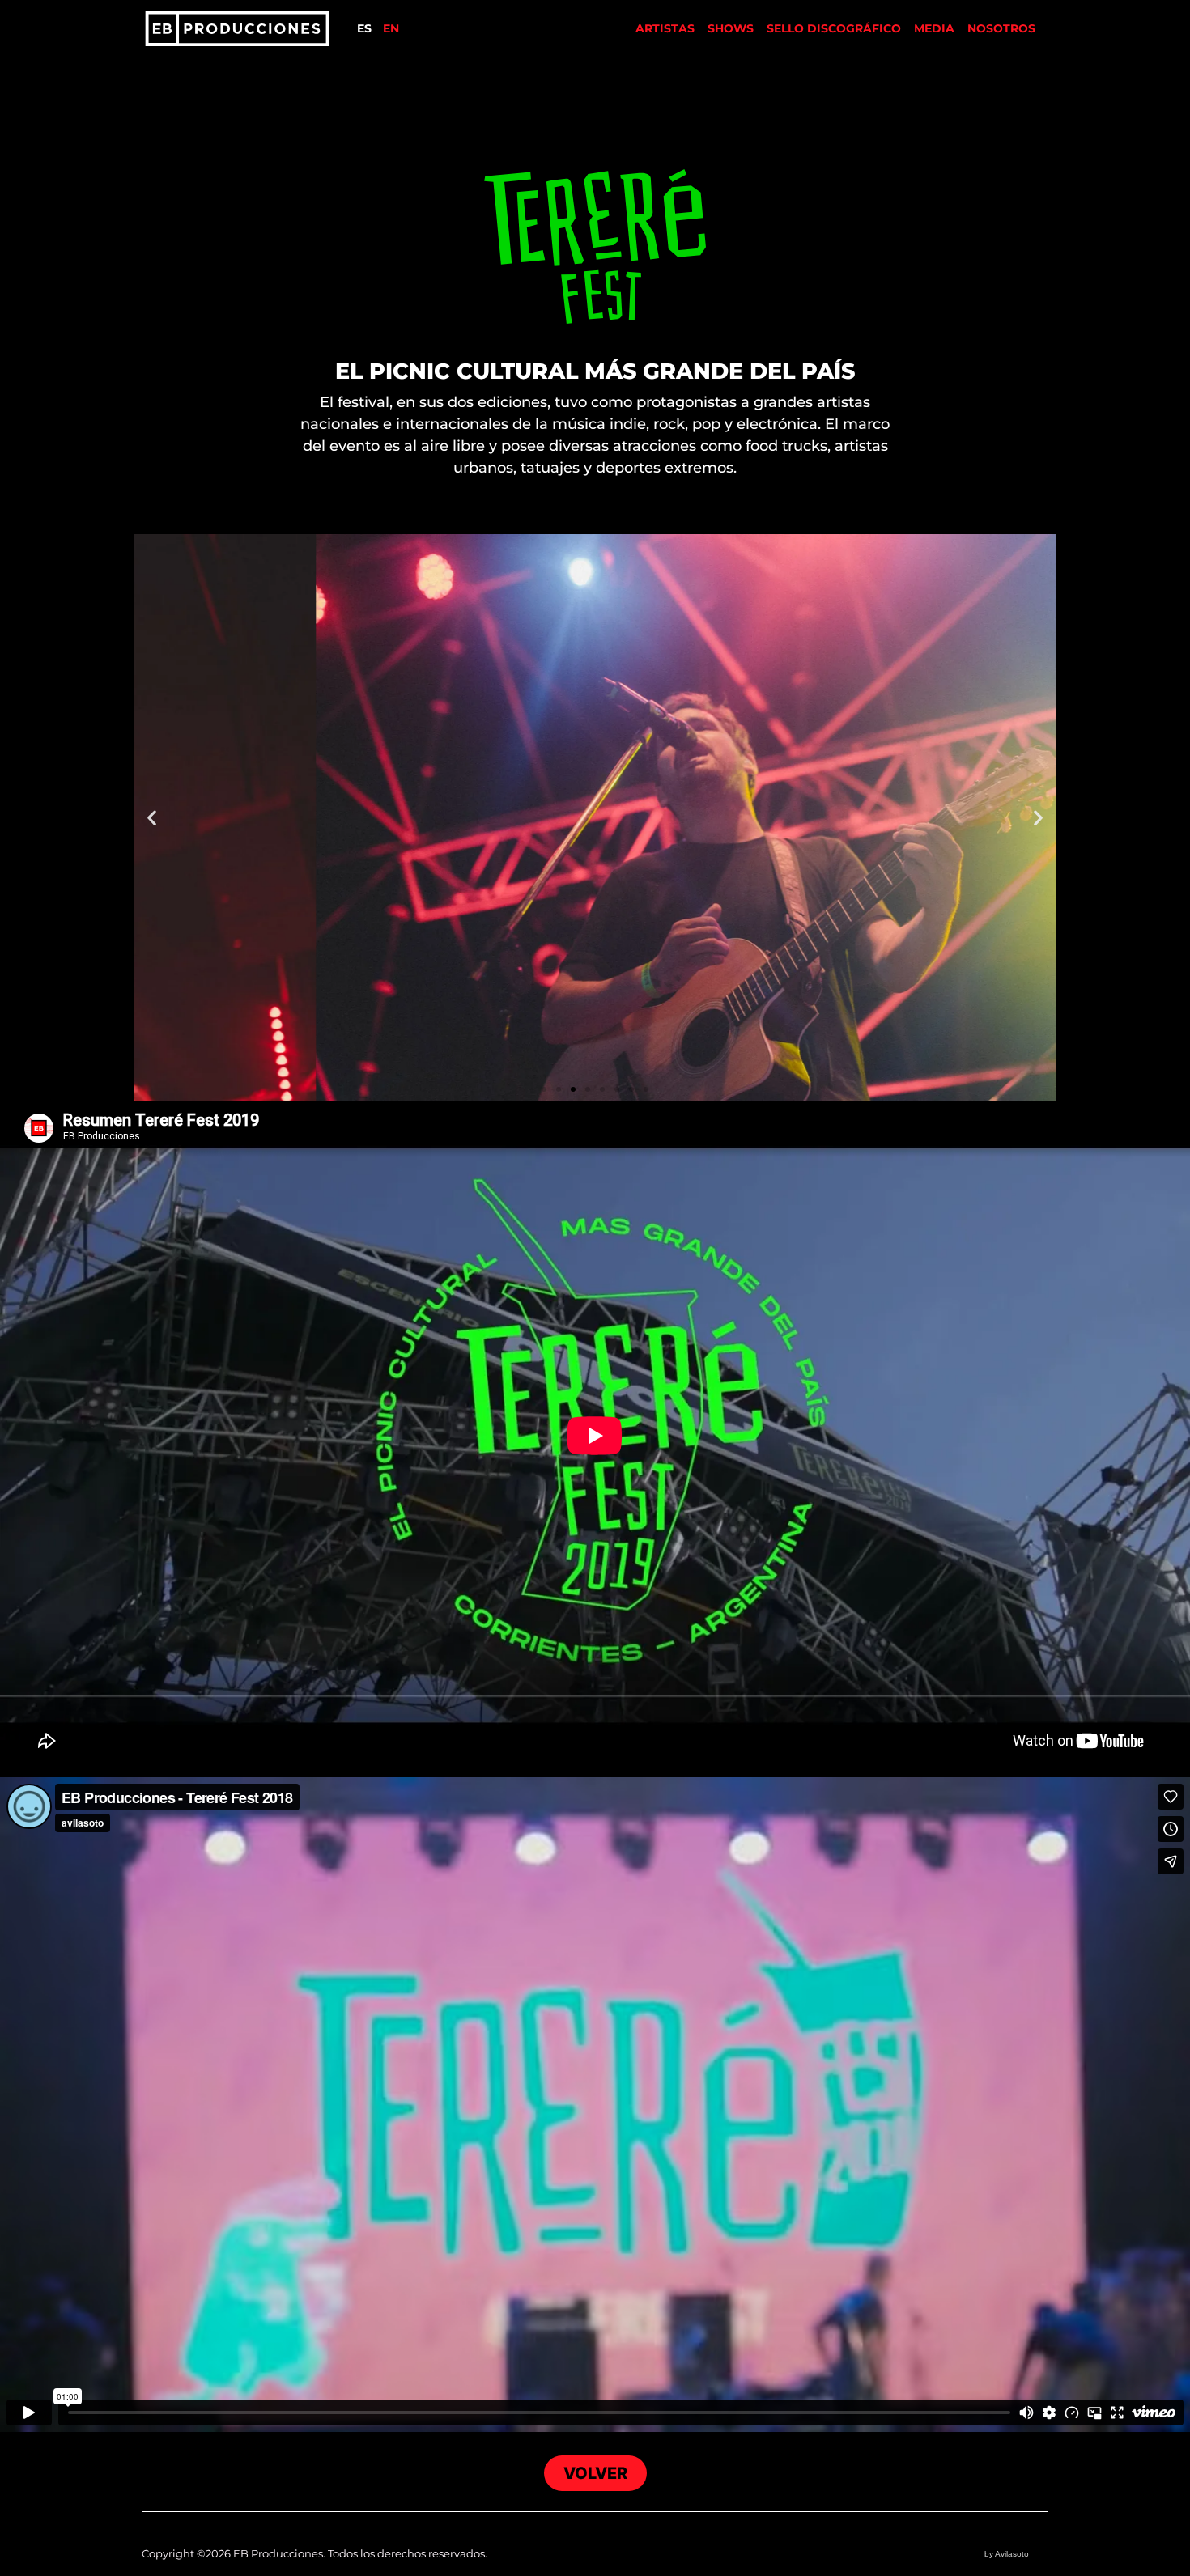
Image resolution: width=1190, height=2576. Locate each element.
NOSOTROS (1001, 28)
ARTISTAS (665, 28)
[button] (152, 817)
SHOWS (731, 28)
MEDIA (934, 28)
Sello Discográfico (834, 28)
